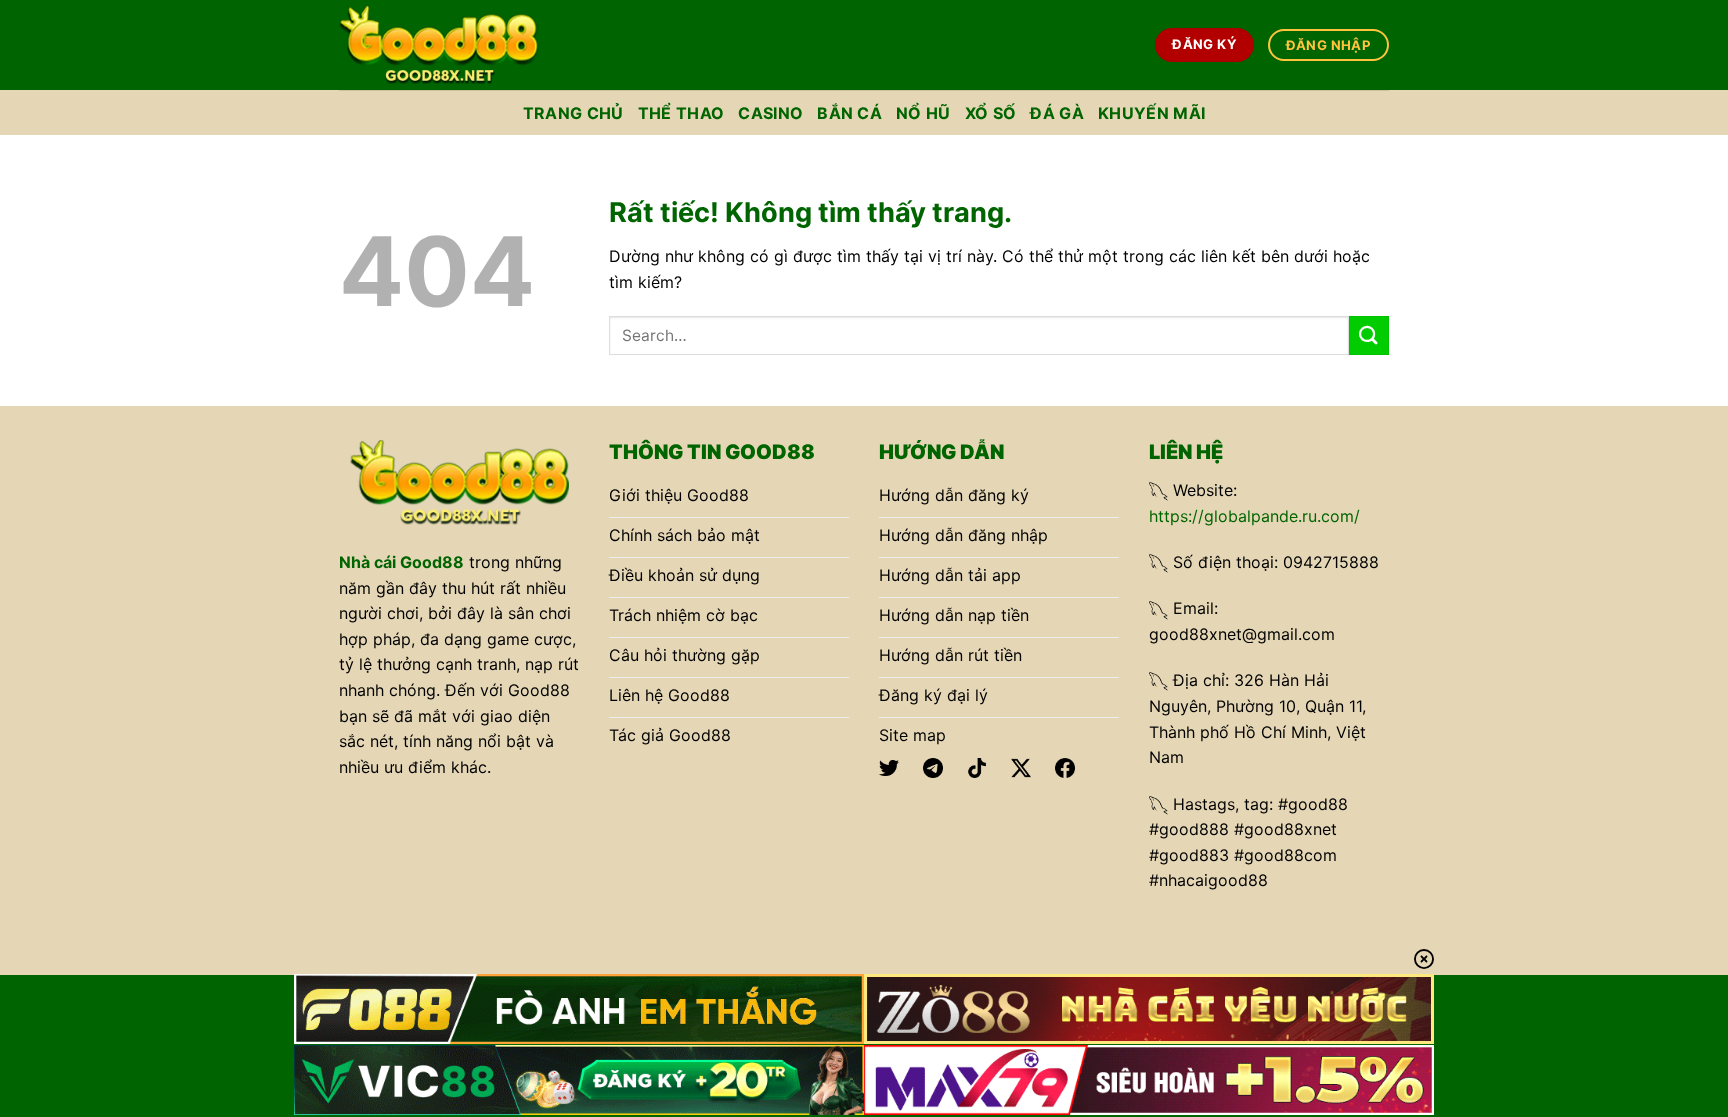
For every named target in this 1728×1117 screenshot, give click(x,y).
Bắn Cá (849, 113)
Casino (770, 113)
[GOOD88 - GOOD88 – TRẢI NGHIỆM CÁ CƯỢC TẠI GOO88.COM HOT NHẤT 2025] (439, 44)
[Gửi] (1369, 335)
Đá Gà (1057, 113)
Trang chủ (573, 113)
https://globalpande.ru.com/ (1254, 516)
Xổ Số (991, 113)
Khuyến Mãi (1151, 113)
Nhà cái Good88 (401, 562)
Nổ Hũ (923, 113)
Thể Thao (681, 113)
